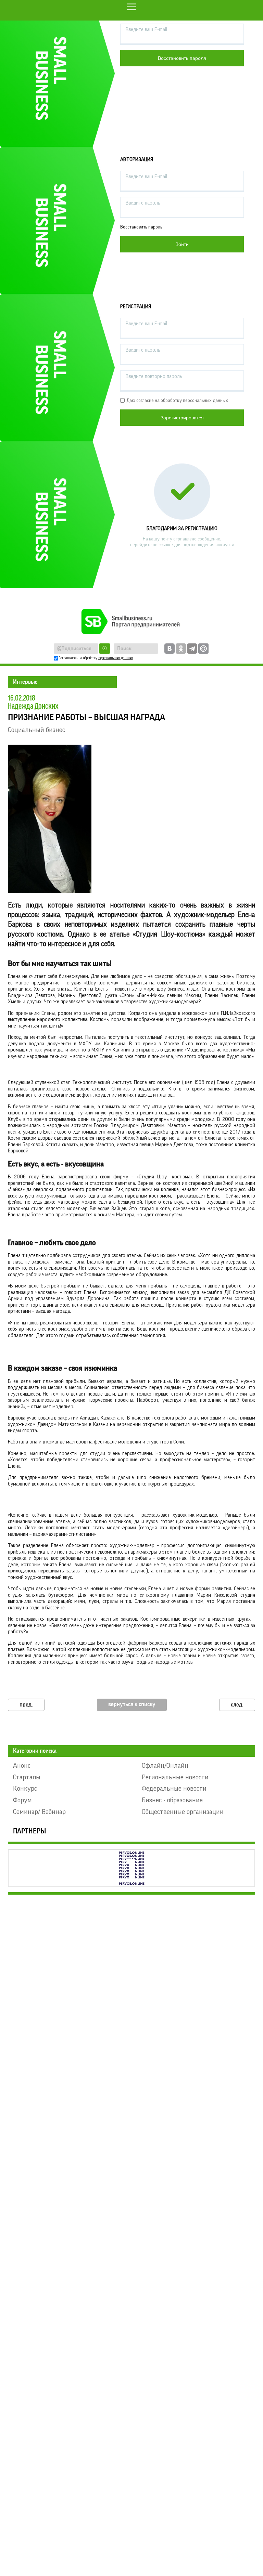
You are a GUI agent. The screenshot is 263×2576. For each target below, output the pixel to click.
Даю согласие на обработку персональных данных (177, 401)
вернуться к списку (132, 1704)
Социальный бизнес (36, 730)
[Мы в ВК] (170, 649)
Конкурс (25, 1789)
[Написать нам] (203, 649)
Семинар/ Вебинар (39, 1812)
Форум (22, 1800)
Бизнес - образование (172, 1800)
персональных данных (116, 658)
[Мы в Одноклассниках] (181, 649)
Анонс (22, 1766)
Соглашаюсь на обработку (96, 658)
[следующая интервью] (237, 1705)
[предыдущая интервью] (26, 1705)
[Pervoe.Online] (131, 1868)
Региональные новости (175, 1777)
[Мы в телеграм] (192, 649)
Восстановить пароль (141, 227)
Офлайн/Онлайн (165, 1766)
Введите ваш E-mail (146, 30)
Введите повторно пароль (154, 376)
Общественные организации (183, 1812)
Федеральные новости (174, 1789)
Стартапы (27, 1777)
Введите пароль (143, 203)
